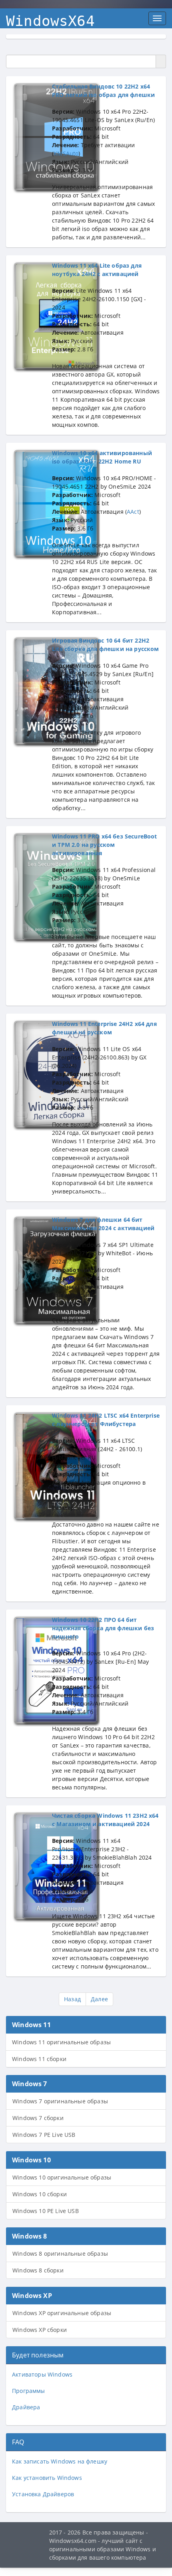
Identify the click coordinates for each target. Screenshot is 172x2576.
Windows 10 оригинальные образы (62, 2177)
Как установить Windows (47, 2478)
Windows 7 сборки (38, 2118)
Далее (99, 1999)
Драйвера (26, 2407)
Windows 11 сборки (39, 2059)
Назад (72, 1999)
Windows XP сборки (40, 2330)
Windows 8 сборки (38, 2270)
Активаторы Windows (42, 2374)
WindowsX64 (50, 21)
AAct (133, 512)
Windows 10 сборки (40, 2194)
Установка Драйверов (43, 2494)
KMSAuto (66, 153)
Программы (29, 2391)
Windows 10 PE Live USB (46, 2211)
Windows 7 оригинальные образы (60, 2101)
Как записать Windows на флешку (60, 2461)
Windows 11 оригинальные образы (61, 2042)
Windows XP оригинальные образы (62, 2313)
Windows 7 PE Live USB (44, 2135)
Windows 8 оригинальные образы (60, 2254)
